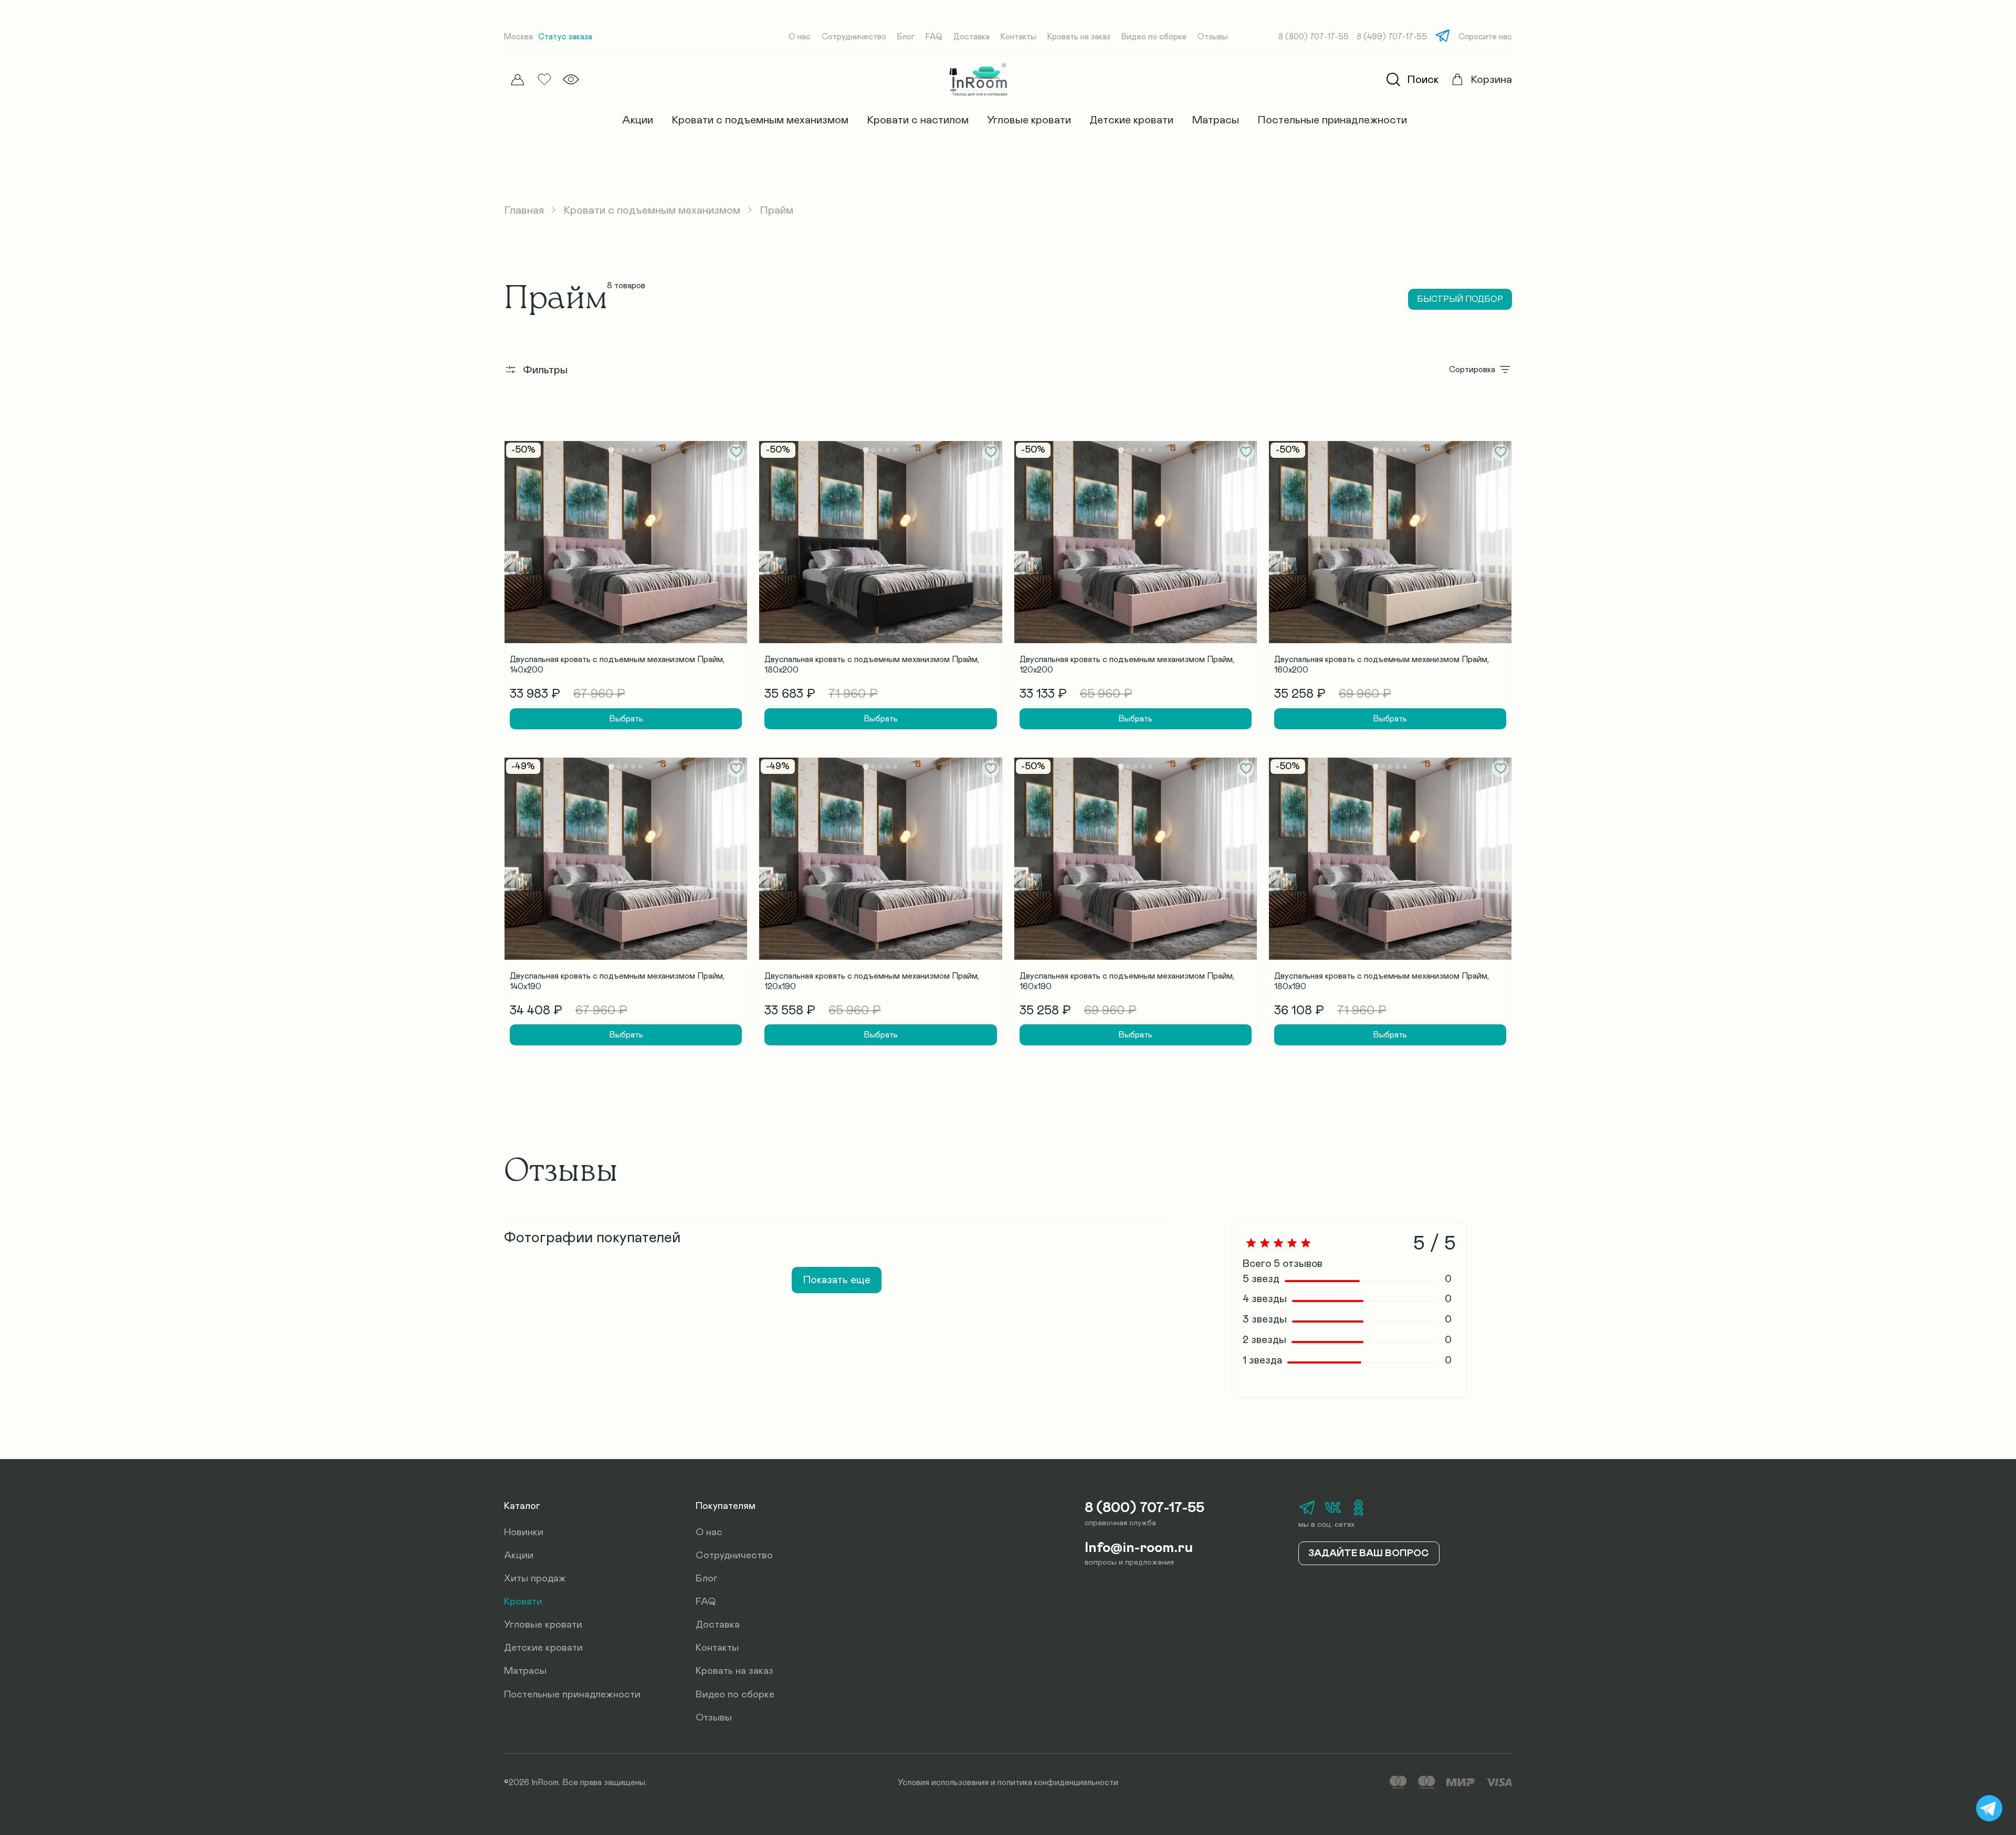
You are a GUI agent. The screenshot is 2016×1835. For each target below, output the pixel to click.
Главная (524, 210)
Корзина (1491, 80)
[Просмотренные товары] (571, 80)
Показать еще (837, 1280)
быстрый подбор (1460, 299)
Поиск (1423, 80)
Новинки (524, 1532)
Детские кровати (1131, 120)
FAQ (934, 37)
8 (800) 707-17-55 (1314, 37)
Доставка (972, 37)
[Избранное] (544, 80)
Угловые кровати (1029, 120)
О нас (800, 37)
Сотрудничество (854, 37)
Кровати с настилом (918, 120)
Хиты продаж (535, 1579)
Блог (906, 37)
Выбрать (626, 719)
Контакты (1018, 37)
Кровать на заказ (1079, 37)
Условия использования (943, 1782)
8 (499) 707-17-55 (1392, 37)
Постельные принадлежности (1332, 120)
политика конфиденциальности (1058, 1782)
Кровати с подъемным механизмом (760, 120)
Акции (638, 120)
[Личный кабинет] (517, 80)
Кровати (523, 1602)
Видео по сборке (1154, 37)
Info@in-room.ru (1139, 1548)
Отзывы (1213, 37)
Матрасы (1215, 120)
